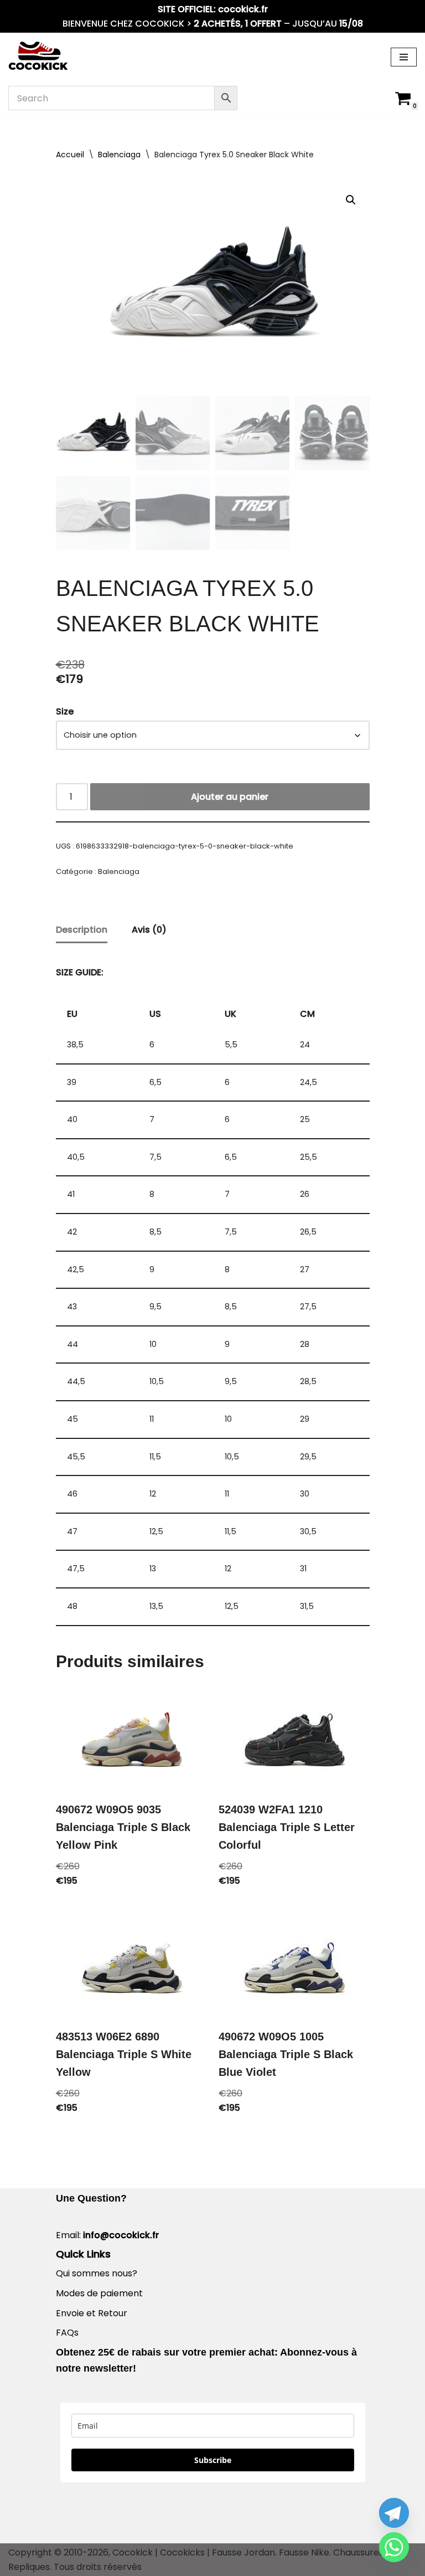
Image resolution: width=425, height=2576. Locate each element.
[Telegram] (394, 2513)
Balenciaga (119, 155)
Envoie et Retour (92, 2313)
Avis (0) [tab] (149, 930)
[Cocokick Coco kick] (38, 57)
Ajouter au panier (230, 797)
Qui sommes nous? (97, 2273)
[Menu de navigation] (404, 57)
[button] (351, 200)
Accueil (70, 155)
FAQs (67, 2333)
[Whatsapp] (394, 2547)
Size (65, 711)
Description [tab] (82, 930)
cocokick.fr (243, 9)
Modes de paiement (99, 2293)
